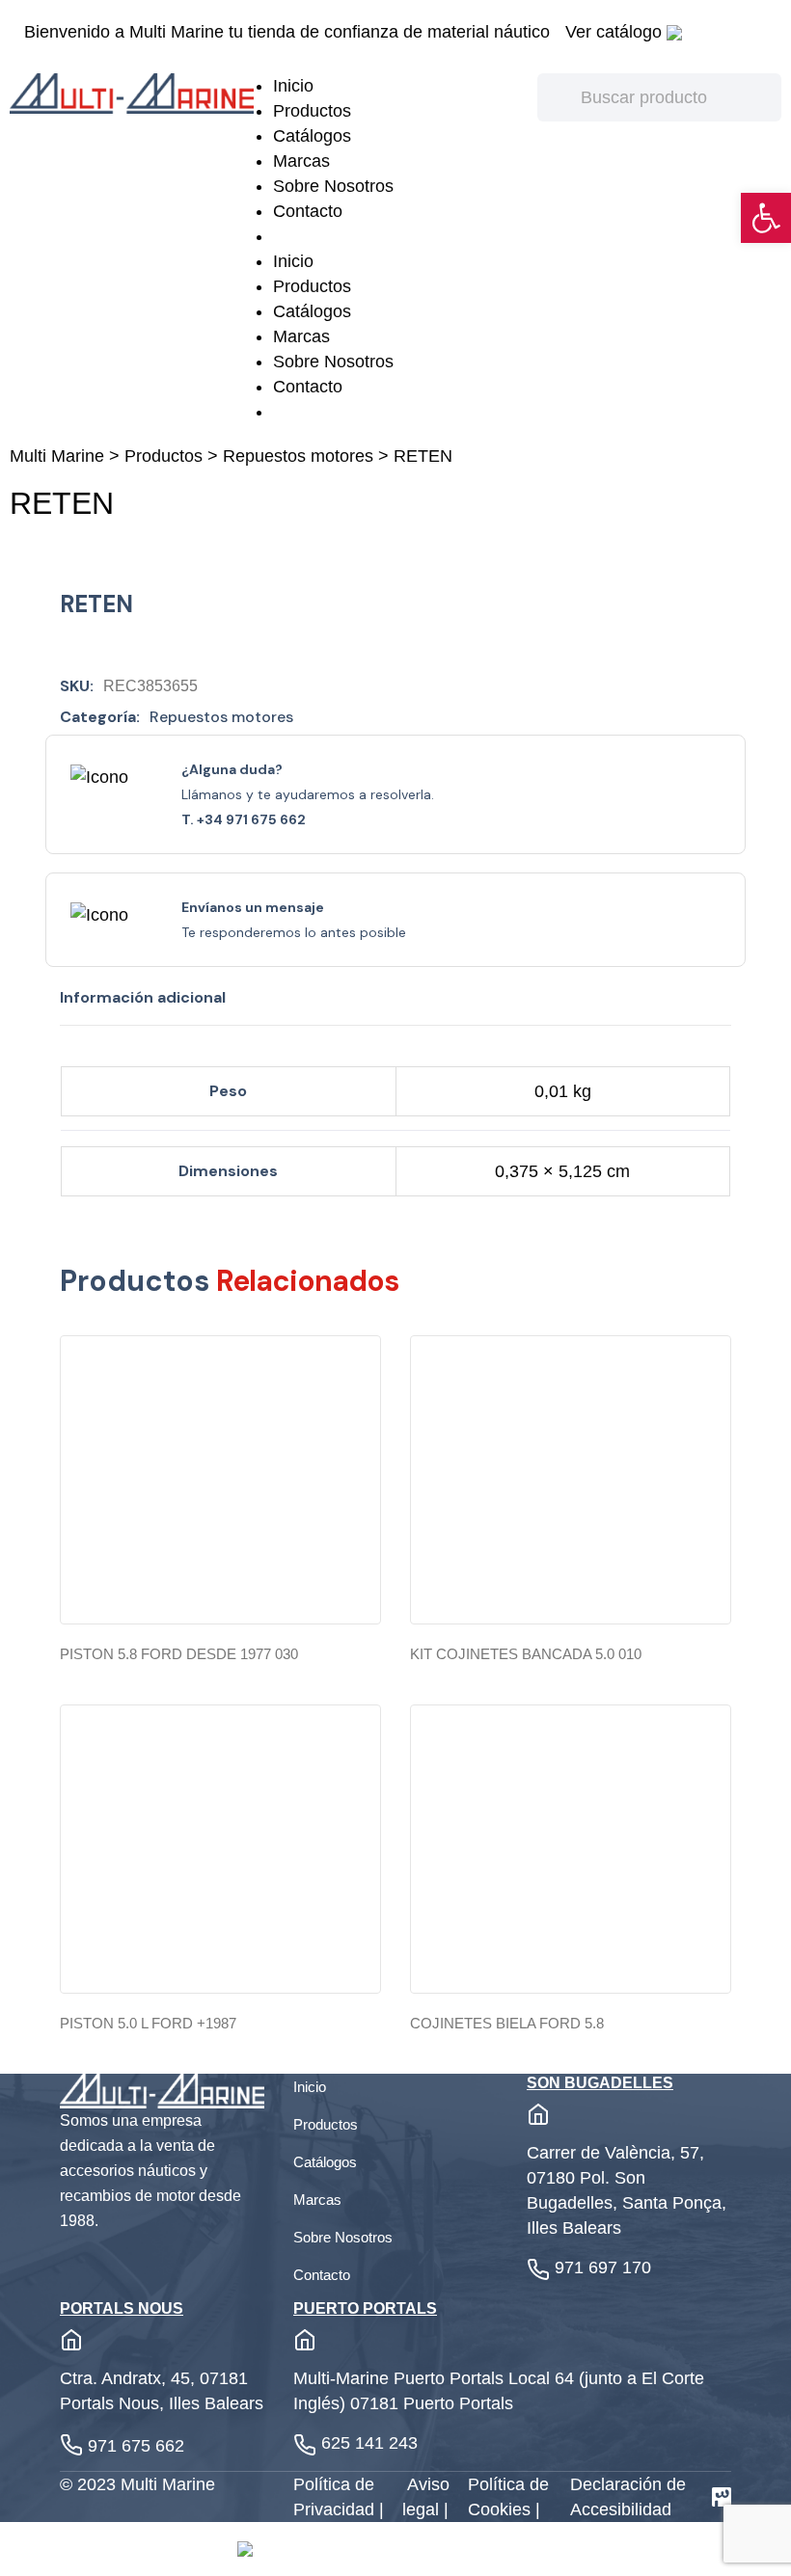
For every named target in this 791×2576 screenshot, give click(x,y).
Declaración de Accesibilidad (628, 2497)
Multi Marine (57, 456)
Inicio (293, 86)
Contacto (308, 211)
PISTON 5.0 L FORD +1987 (148, 2023)
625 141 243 (369, 2443)
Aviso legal (426, 2497)
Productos (312, 111)
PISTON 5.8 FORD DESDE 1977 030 (179, 1654)
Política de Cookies (508, 2497)
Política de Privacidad (336, 2497)
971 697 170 (603, 2267)
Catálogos (312, 136)
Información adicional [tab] (143, 997)
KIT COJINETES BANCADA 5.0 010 (526, 1654)
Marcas (301, 161)
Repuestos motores (298, 456)
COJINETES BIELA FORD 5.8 (507, 2023)
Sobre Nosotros (333, 186)
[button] (766, 218)
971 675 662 (136, 2446)
